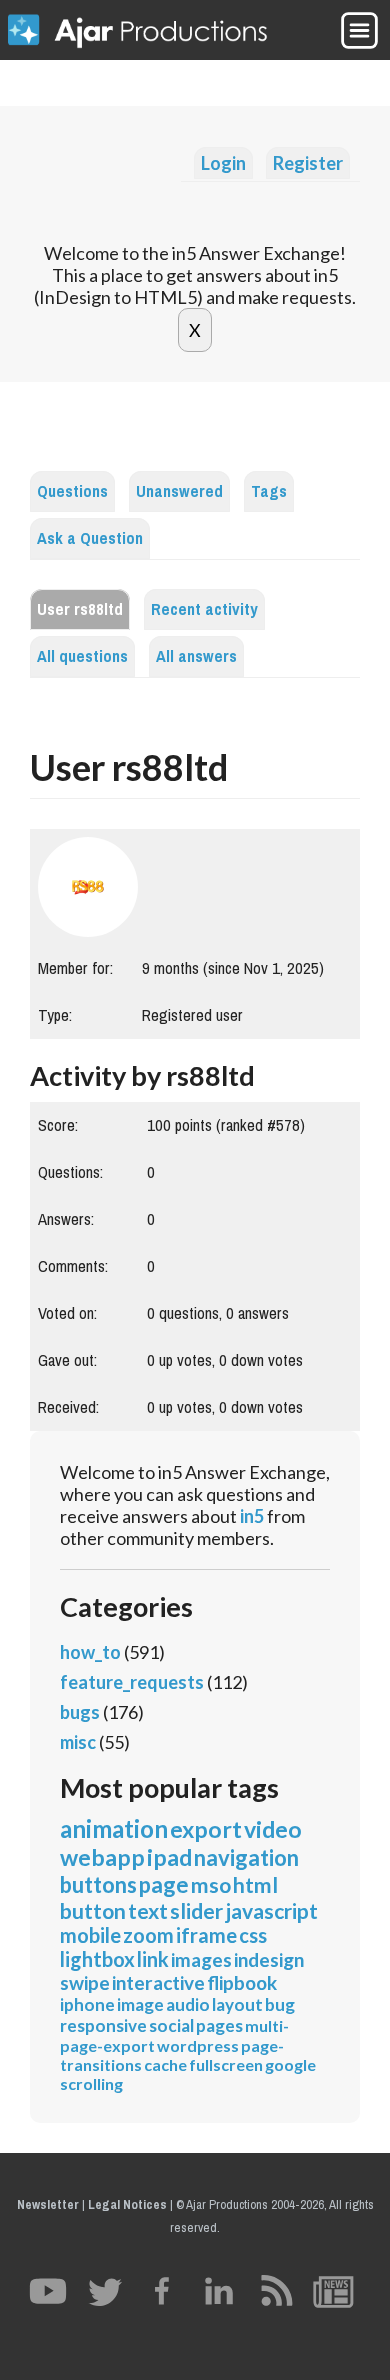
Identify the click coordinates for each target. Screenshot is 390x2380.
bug (280, 2004)
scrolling (91, 2083)
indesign (269, 1959)
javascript (271, 1910)
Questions (72, 491)
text (148, 1910)
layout (237, 2004)
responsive (103, 2025)
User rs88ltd (80, 609)
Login (223, 163)
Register (308, 163)
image (140, 2004)
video (273, 1829)
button (93, 1910)
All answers (196, 656)
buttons (98, 1884)
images (201, 1959)
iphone (87, 2004)
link (153, 1959)
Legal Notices (127, 2204)
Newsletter (48, 2204)
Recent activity (204, 609)
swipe (85, 1982)
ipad (169, 1857)
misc (78, 1742)
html (255, 1884)
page (164, 1884)
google (290, 2064)
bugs (80, 1712)
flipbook (242, 1982)
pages (219, 2025)
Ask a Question (90, 538)
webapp (102, 1857)
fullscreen (226, 2064)
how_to (90, 1652)
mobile (90, 1935)
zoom (148, 1935)
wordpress (198, 2045)
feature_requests (132, 1682)
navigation (246, 1857)
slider (196, 1910)
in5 (252, 1516)
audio (188, 2004)
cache (165, 2064)
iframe (206, 1935)
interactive (158, 1982)
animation (114, 1828)
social (171, 2025)
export (206, 1829)
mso (211, 1884)
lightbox (97, 1959)
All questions (82, 656)
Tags (269, 491)
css (253, 1935)
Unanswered (179, 491)
